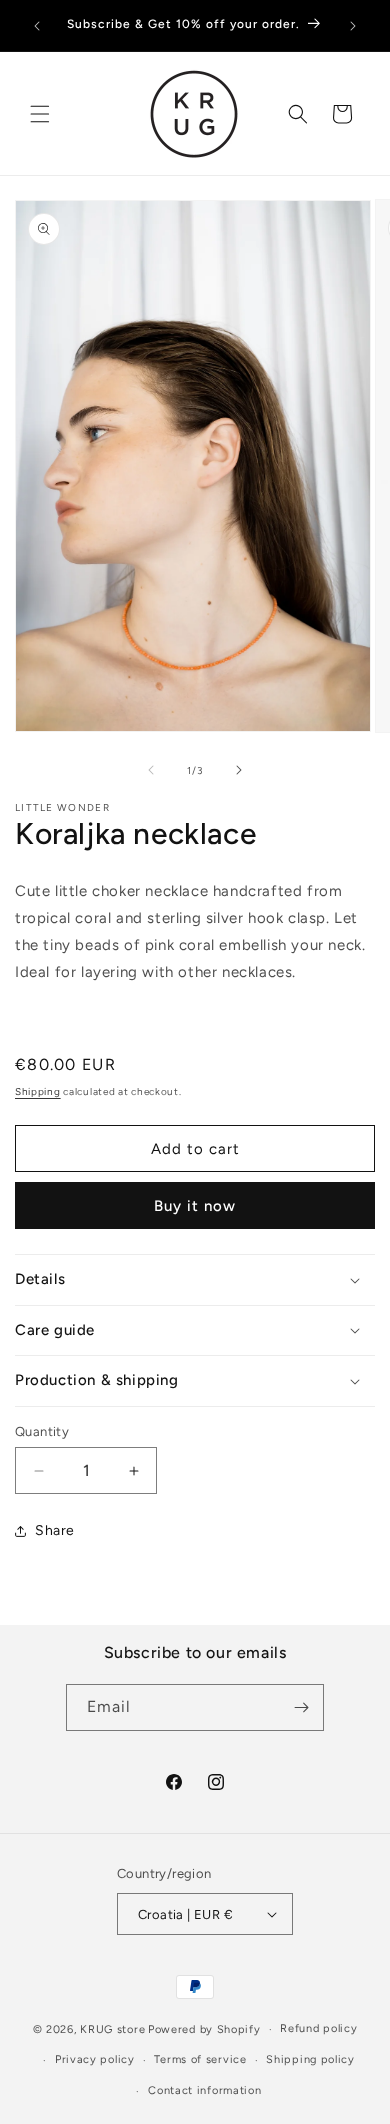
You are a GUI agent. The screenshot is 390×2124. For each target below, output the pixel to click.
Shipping (38, 1091)
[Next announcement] (353, 26)
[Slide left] (151, 770)
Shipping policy (310, 2059)
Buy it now (195, 1206)
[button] (40, 114)
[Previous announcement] (37, 26)
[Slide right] (239, 770)
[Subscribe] (301, 1707)
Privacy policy (95, 2059)
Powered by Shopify (204, 2029)
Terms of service (200, 2059)
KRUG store (112, 2029)
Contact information (204, 2090)
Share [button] (55, 1530)
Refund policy (318, 2028)
